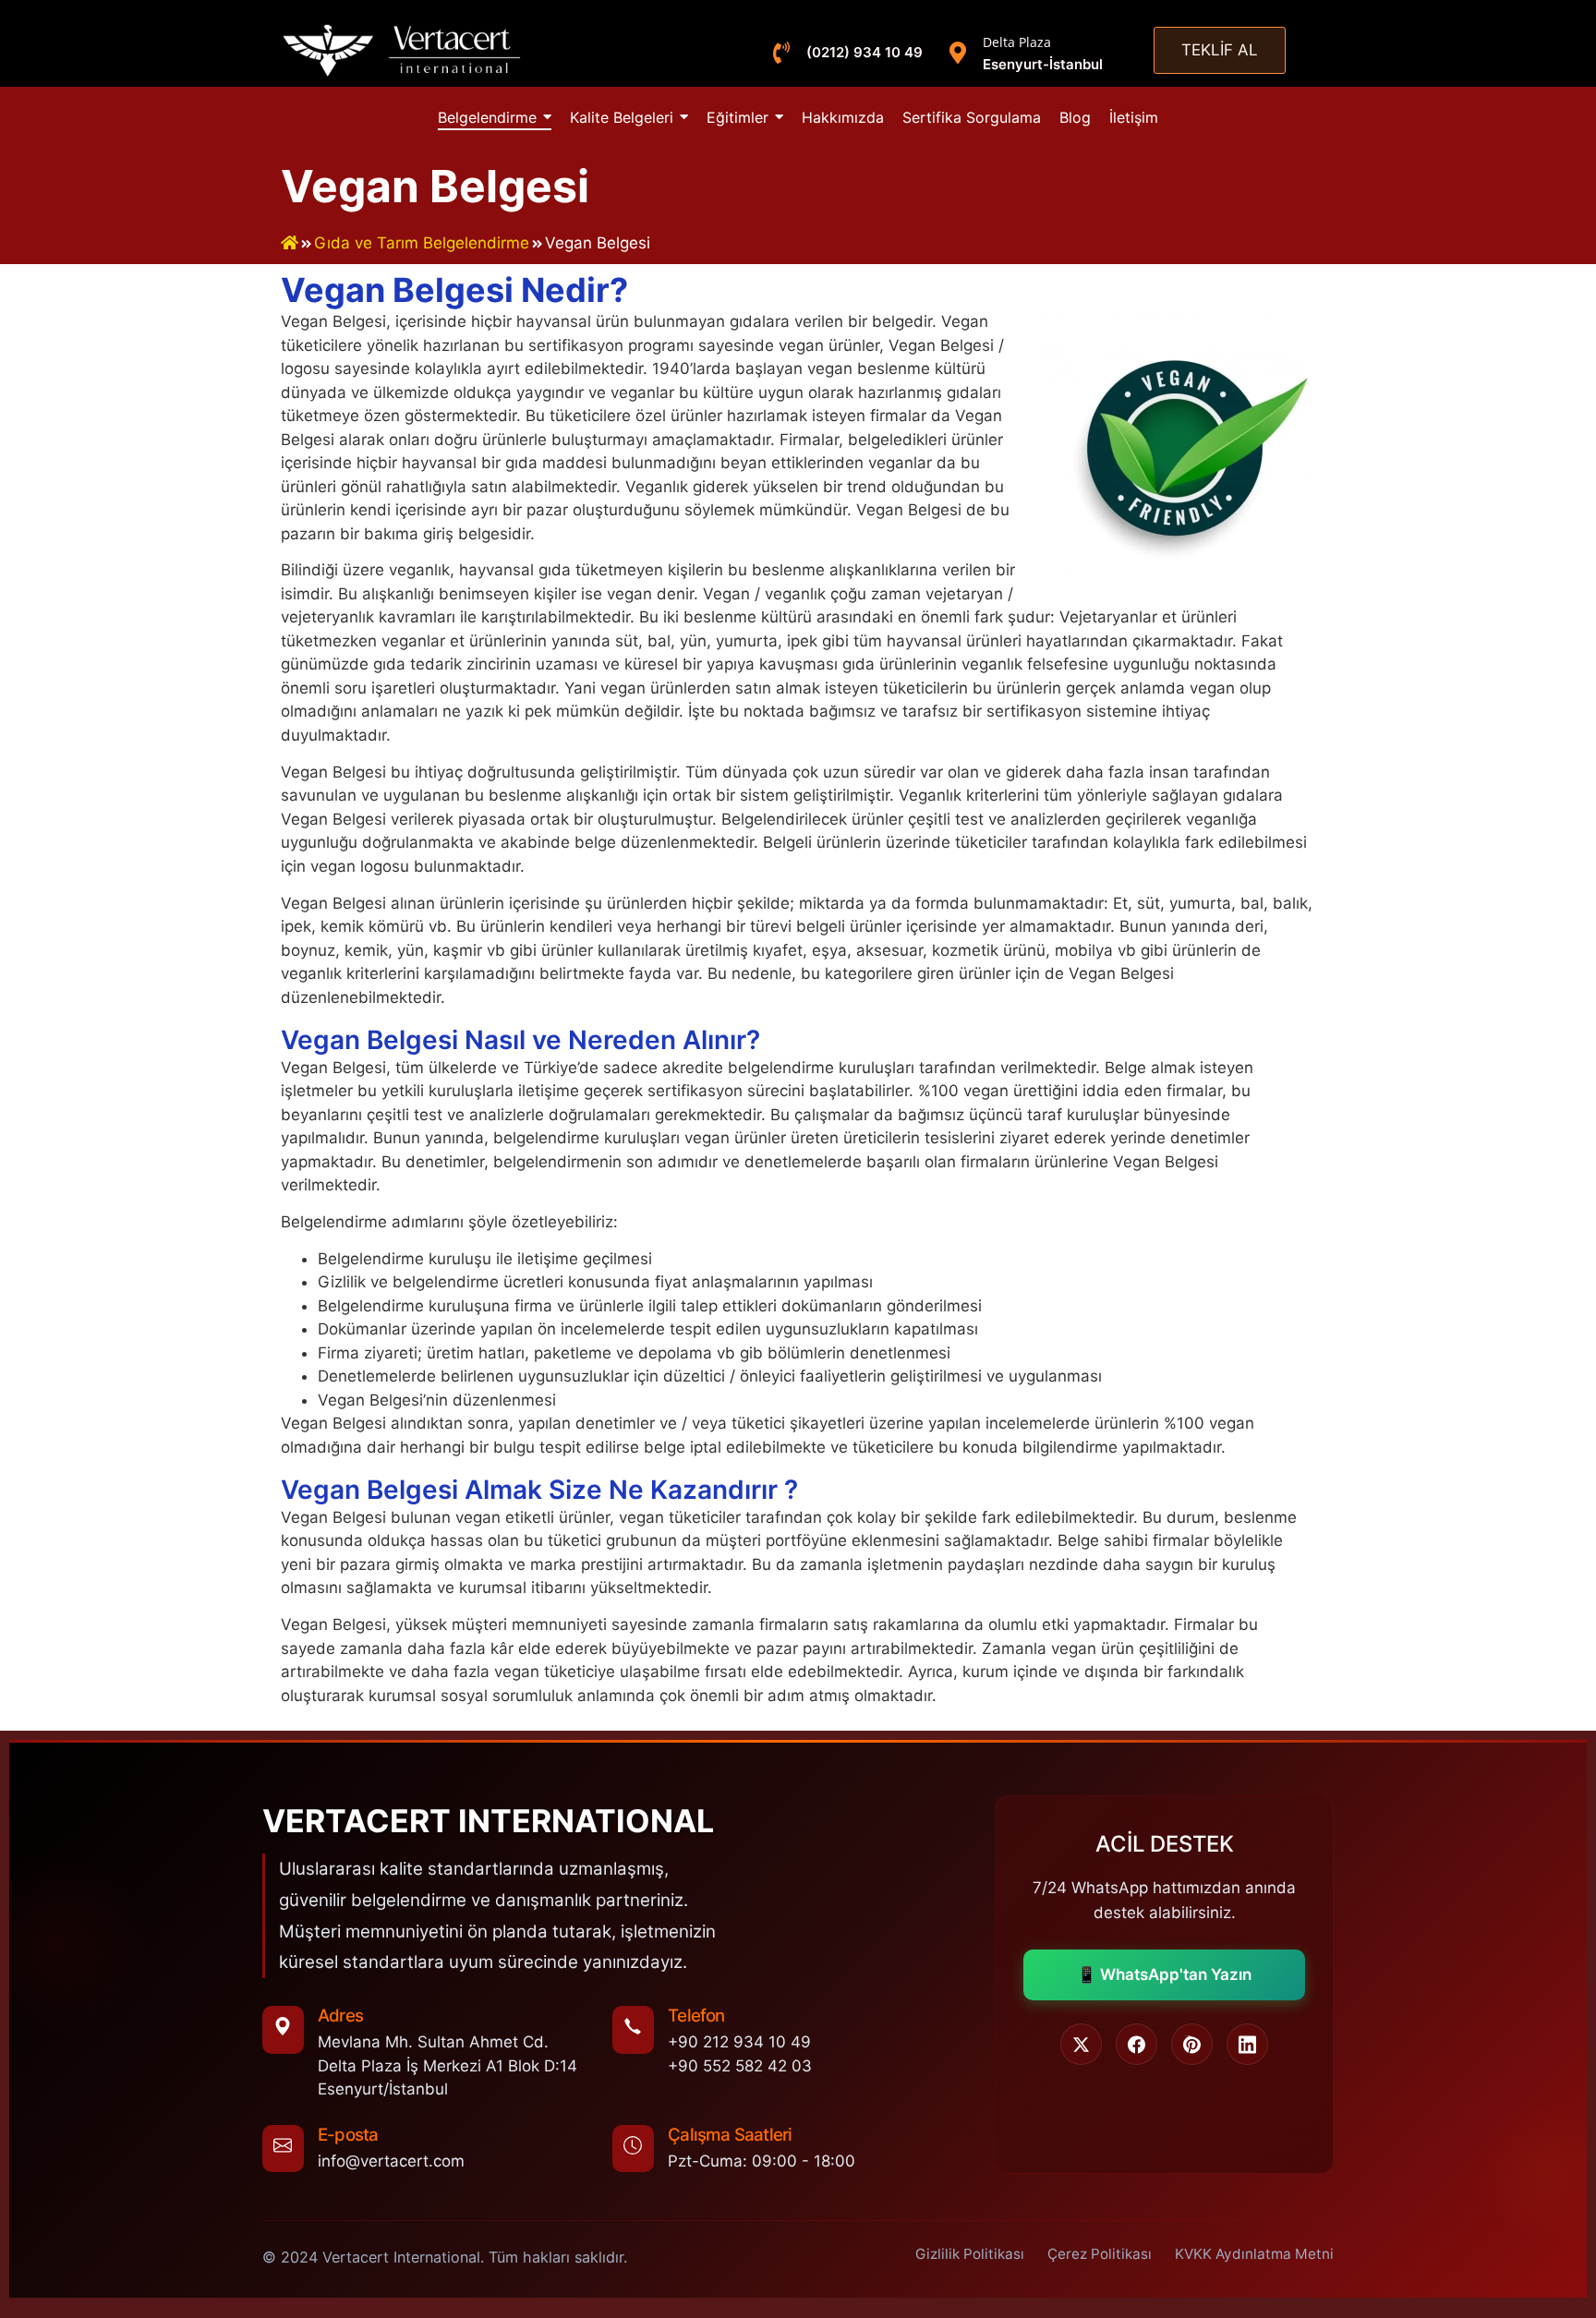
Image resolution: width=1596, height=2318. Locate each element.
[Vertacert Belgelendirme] (403, 50)
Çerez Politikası (1100, 2254)
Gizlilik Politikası (970, 2254)
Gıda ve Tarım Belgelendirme (422, 243)
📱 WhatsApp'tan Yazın (1164, 1974)
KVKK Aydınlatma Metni (1254, 2254)
